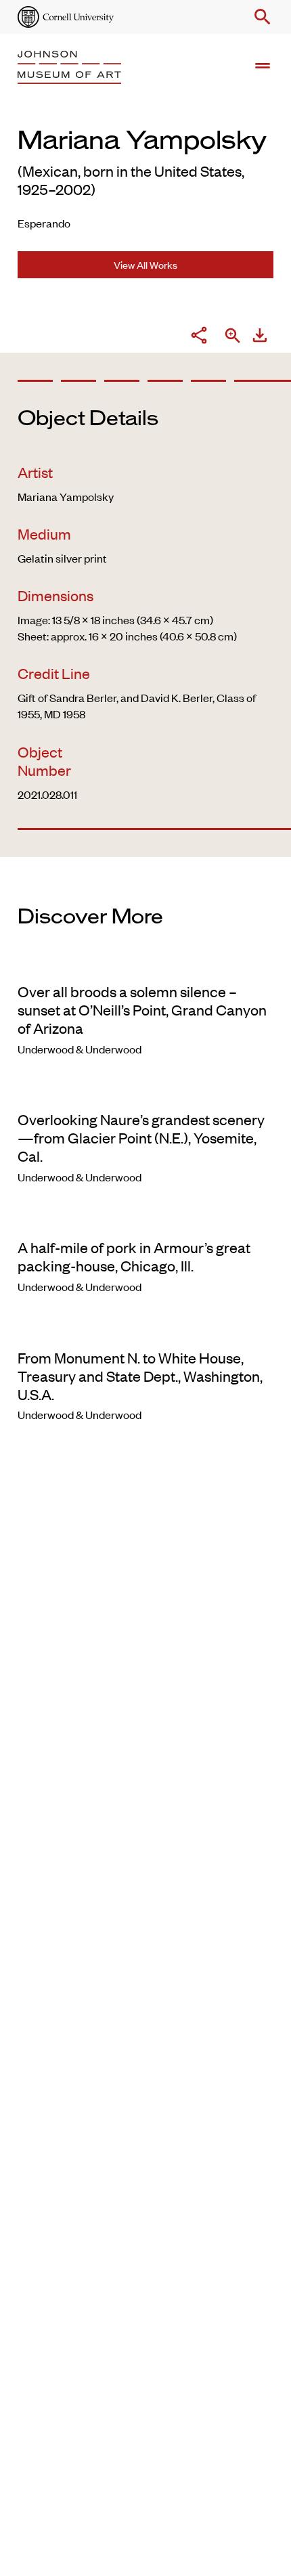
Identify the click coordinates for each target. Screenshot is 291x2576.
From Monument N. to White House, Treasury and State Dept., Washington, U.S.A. (140, 1376)
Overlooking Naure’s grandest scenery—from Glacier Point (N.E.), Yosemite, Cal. (141, 1137)
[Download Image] (260, 337)
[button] (260, 17)
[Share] (199, 337)
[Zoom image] (233, 337)
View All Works (145, 264)
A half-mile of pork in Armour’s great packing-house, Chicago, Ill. (134, 1256)
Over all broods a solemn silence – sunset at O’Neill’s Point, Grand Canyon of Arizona (142, 1009)
